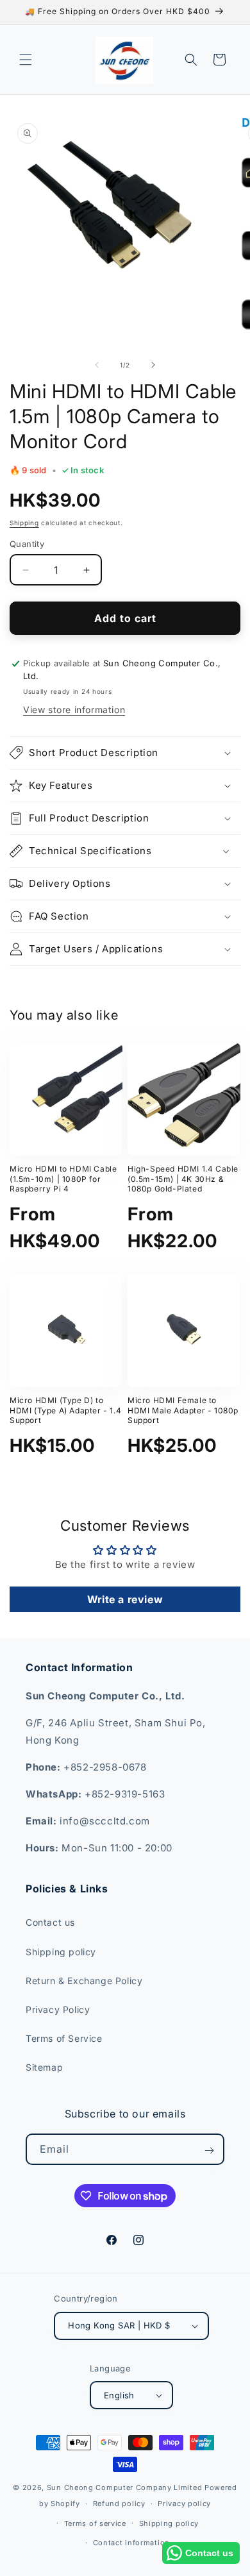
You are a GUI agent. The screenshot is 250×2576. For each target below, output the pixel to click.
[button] (26, 60)
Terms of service (95, 2523)
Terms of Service (64, 2038)
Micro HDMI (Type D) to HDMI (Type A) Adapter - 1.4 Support (65, 1410)
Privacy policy (184, 2504)
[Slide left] (97, 365)
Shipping (24, 523)
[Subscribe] (209, 2150)
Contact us (50, 1922)
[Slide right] (153, 365)
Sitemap (44, 2067)
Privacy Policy (58, 2009)
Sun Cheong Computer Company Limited (125, 2488)
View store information (74, 710)
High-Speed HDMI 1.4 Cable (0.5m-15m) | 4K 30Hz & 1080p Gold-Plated (183, 1179)
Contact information (131, 2543)
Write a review (125, 1599)
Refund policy (119, 2504)
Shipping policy (61, 1952)
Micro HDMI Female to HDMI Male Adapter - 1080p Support (183, 1410)
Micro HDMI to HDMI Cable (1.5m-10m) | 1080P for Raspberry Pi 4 (63, 1179)
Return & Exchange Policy (84, 1981)
